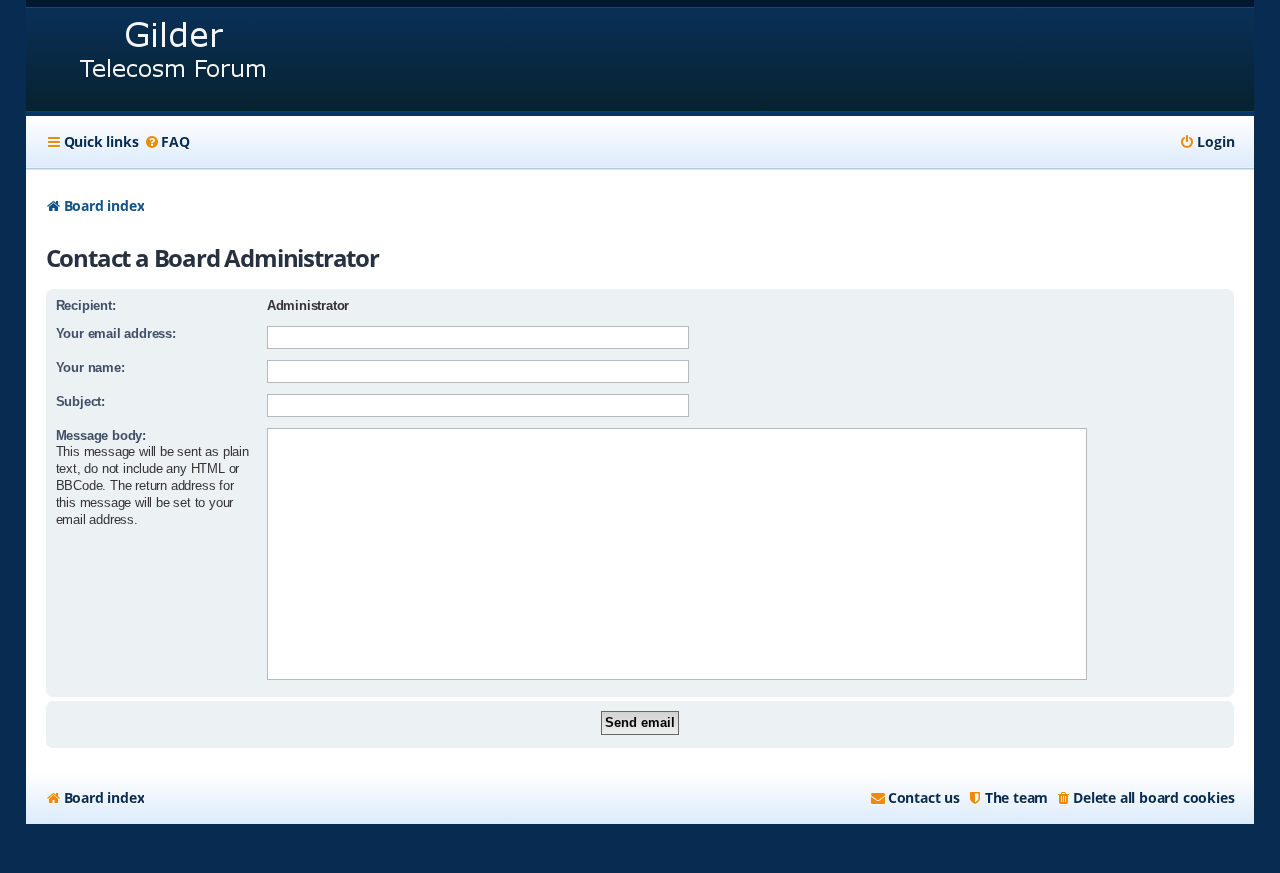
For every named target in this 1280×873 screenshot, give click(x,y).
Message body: (101, 435)
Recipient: (86, 305)
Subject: (80, 401)
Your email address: (116, 333)
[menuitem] (166, 142)
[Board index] (174, 59)
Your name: (90, 367)
